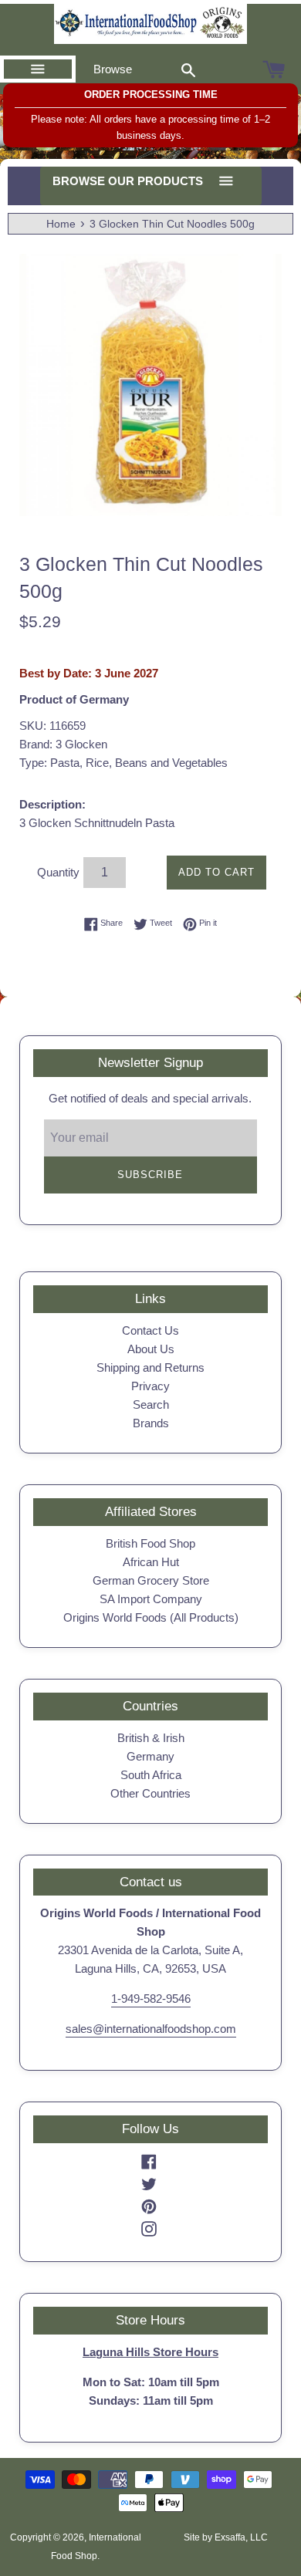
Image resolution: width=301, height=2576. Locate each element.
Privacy (150, 1386)
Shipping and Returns (150, 1367)
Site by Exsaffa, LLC (226, 2537)
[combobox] (188, 69)
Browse (113, 69)
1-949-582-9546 (151, 1999)
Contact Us (150, 1330)
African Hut (151, 1562)
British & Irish (151, 1738)
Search (151, 1404)
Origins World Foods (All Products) (151, 1617)
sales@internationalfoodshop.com (151, 2029)
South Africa (151, 1775)
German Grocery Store (151, 1580)
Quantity (58, 872)
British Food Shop (150, 1543)
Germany (150, 1756)
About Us (151, 1349)
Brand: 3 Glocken (63, 744)
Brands (151, 1423)
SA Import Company (151, 1599)
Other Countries (150, 1793)
